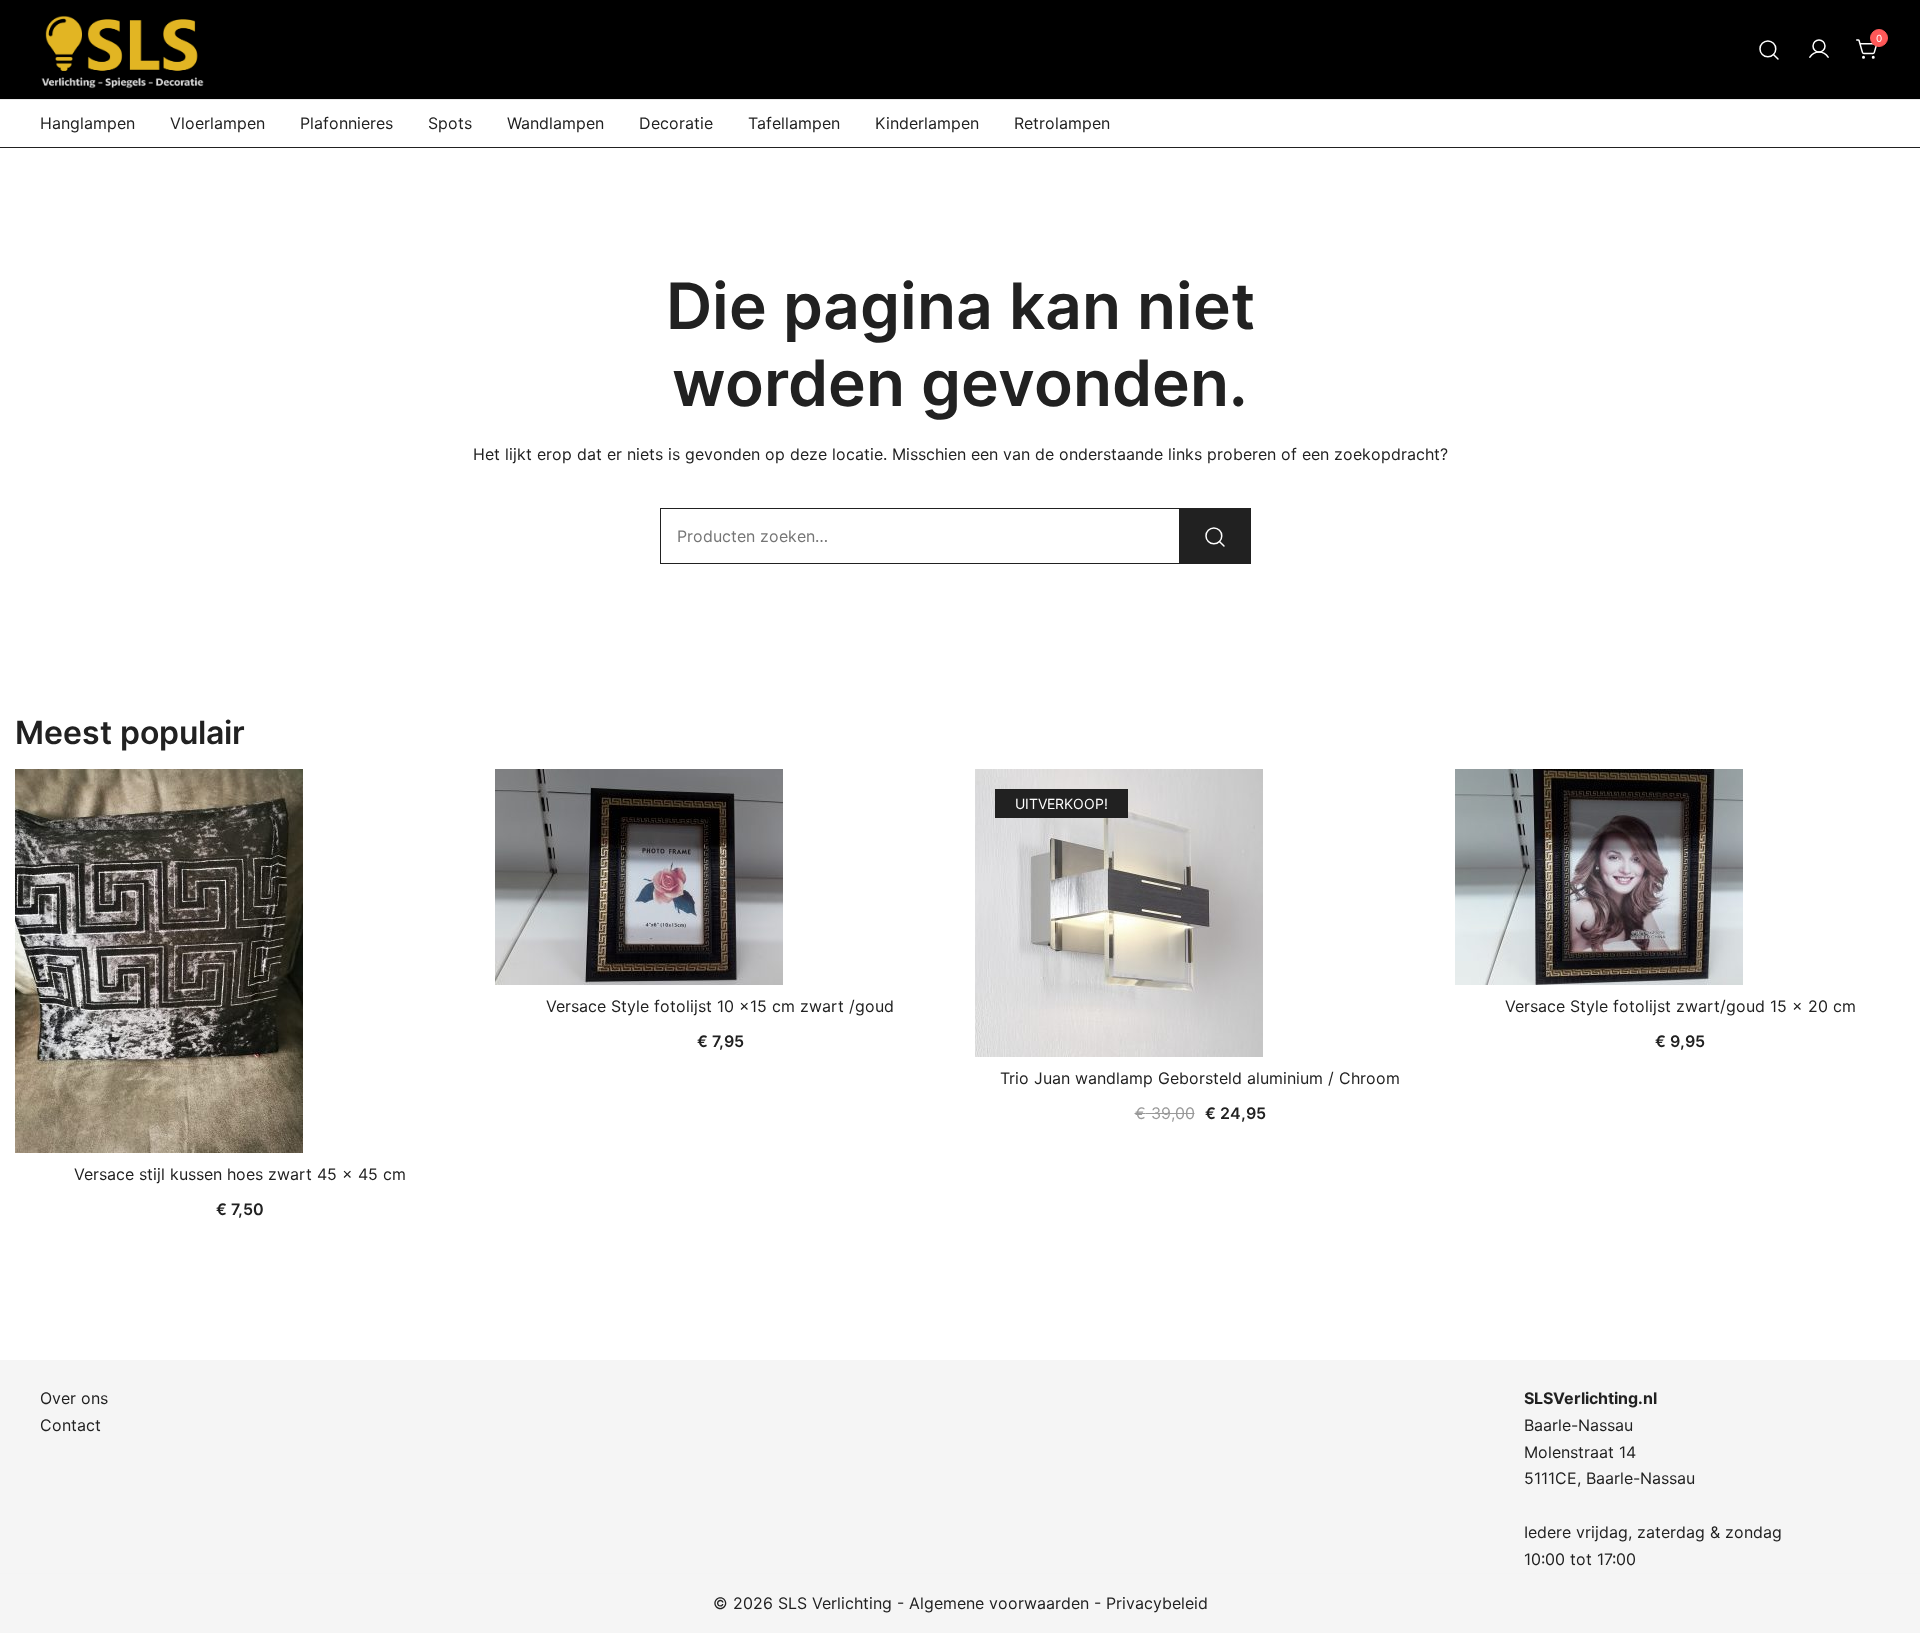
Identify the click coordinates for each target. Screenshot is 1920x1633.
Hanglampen (87, 123)
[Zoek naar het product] (1215, 536)
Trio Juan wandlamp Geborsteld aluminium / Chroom (1200, 1078)
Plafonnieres (346, 123)
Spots (450, 123)
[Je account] (1819, 50)
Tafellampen (794, 123)
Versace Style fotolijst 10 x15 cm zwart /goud (720, 1006)
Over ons (74, 1398)
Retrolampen (1062, 123)
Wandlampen (555, 123)
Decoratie (676, 123)
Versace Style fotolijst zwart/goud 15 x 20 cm (1680, 1006)
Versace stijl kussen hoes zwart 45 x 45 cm (240, 1174)
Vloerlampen (217, 123)
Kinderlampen (927, 123)
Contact (70, 1425)
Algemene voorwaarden (999, 1603)
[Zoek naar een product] (1769, 49)
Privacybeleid (1157, 1603)
